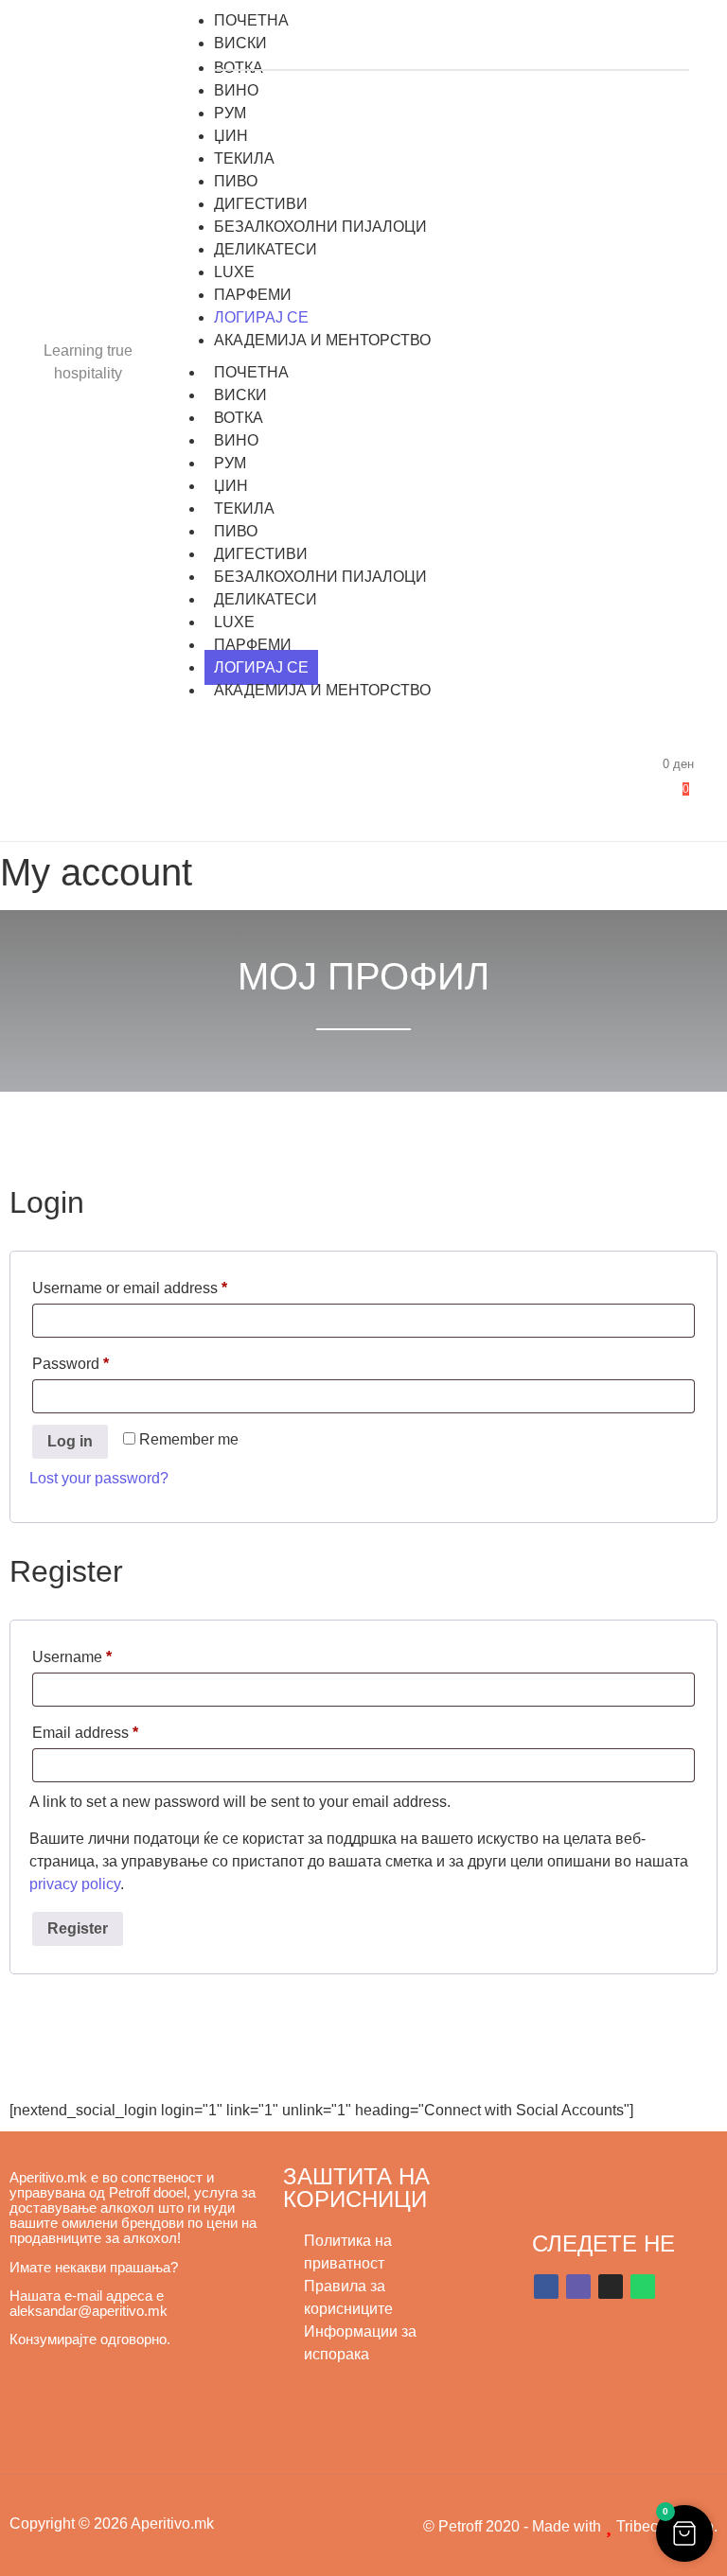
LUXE (234, 622)
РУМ (230, 463)
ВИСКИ (240, 395)
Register (78, 1928)
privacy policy (75, 1884)
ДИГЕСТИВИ (261, 554)
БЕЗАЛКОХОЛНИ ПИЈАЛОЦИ (320, 577)
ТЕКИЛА (244, 508)
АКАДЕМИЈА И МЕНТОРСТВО (322, 690)
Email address (116, 1729)
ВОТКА (239, 418)
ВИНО (236, 440)
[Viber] (578, 2287)
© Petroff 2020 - (478, 2526)
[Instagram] (611, 2287)
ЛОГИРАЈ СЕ (261, 667)
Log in (70, 1441)
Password (101, 1360)
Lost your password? (99, 1478)
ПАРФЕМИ (253, 645)
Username (103, 1654)
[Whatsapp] (643, 2287)
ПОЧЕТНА (251, 372)
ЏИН (231, 486)
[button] (684, 2533)
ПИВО (236, 531)
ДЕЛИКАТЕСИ (266, 599)
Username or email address (160, 1285)
